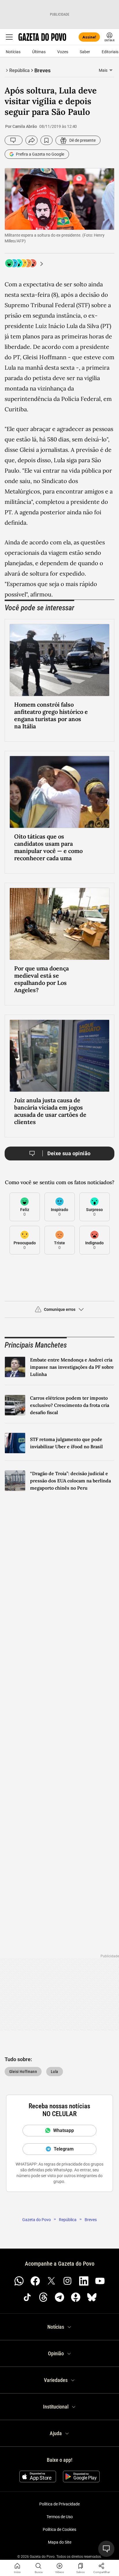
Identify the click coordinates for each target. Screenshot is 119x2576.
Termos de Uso (60, 2517)
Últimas (39, 52)
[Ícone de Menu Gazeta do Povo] (9, 37)
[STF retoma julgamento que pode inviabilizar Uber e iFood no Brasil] (15, 1443)
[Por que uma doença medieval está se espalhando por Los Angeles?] (59, 924)
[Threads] (43, 2297)
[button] (59, 1312)
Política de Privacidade (59, 2504)
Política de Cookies (59, 2529)
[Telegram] (59, 2297)
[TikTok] (27, 2297)
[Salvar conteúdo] (47, 140)
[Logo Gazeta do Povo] (42, 37)
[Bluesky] (92, 2297)
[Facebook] (35, 2281)
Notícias (13, 52)
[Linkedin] (84, 2281)
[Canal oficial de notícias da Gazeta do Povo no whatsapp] (19, 2281)
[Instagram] (68, 2281)
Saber (85, 52)
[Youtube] (100, 2281)
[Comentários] (14, 140)
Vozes (63, 52)
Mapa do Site (60, 2542)
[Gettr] (76, 2297)
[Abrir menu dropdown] (111, 70)
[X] (51, 2281)
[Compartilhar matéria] (102, 2566)
